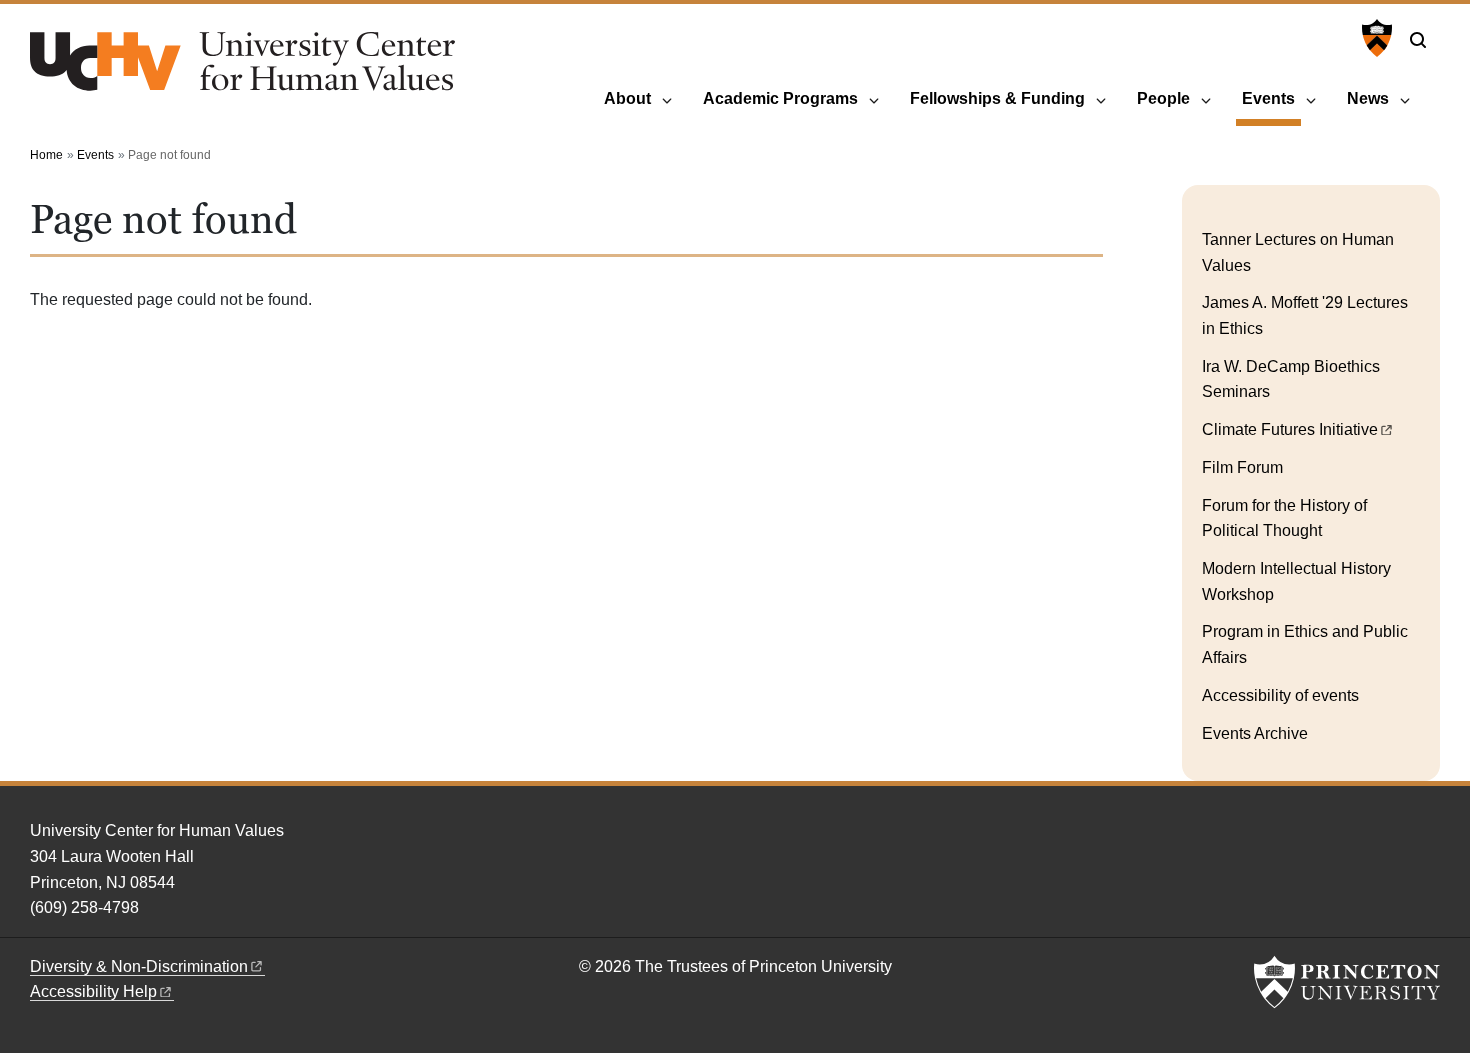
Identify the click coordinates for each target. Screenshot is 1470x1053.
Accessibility (93, 991)
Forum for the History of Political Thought (1284, 518)
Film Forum (1242, 467)
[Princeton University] (1374, 38)
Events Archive (1255, 733)
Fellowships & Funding (997, 98)
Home (46, 155)
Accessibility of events (1280, 695)
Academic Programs (780, 98)
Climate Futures (1290, 429)
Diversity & (139, 966)
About (627, 98)
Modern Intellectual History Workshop (1296, 581)
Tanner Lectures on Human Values (1298, 252)
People (1163, 98)
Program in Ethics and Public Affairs (1305, 644)
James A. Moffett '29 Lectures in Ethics (1305, 315)
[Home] (242, 69)
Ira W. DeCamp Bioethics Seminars (1291, 379)
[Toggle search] (1418, 40)
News (1368, 98)
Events (1271, 98)
